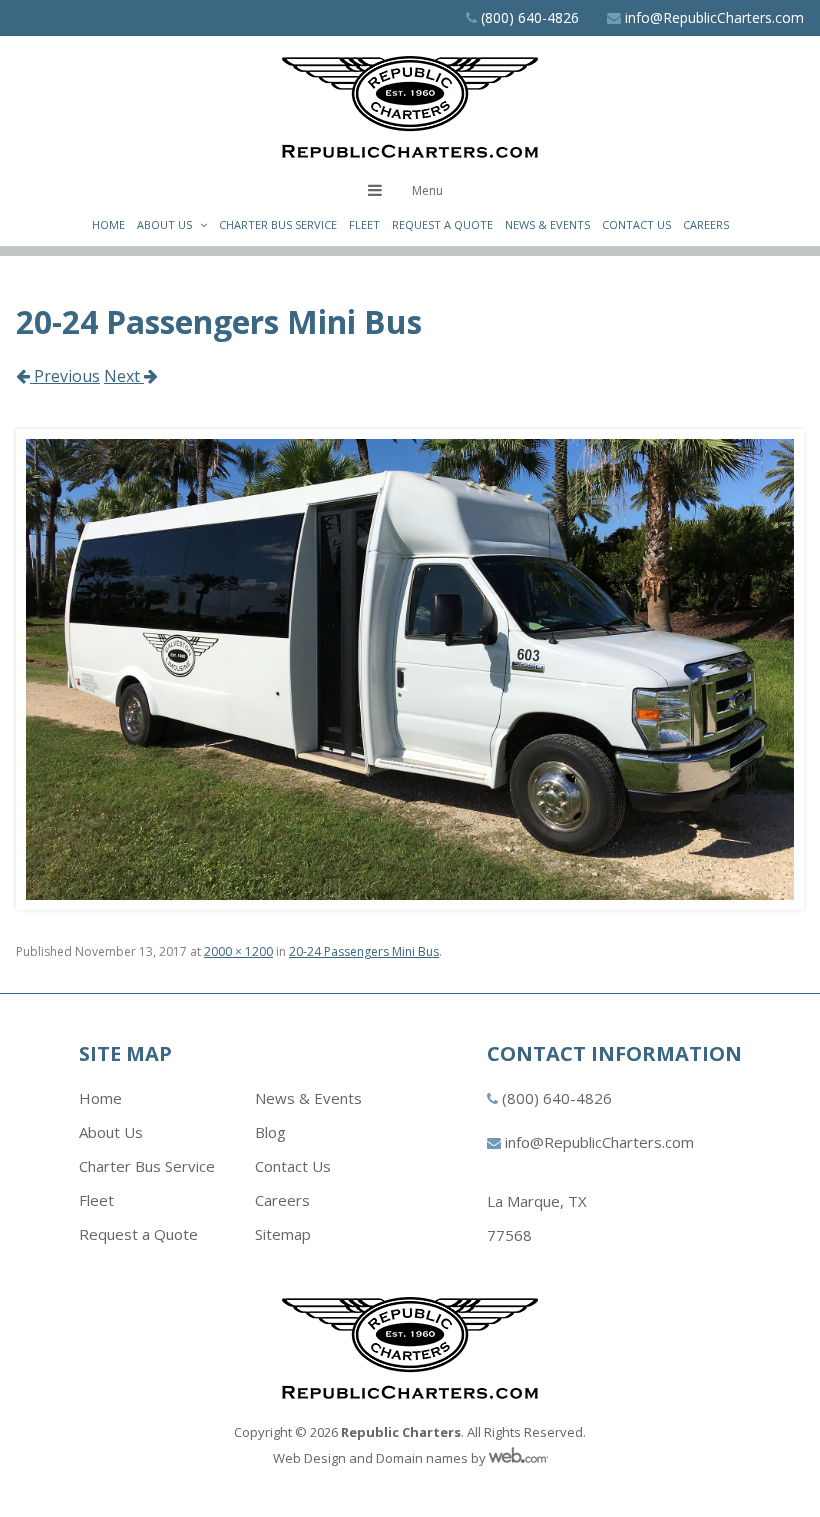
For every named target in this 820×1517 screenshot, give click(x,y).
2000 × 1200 (238, 951)
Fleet (364, 224)
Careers (706, 224)
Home (108, 224)
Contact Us (636, 224)
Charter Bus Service (278, 224)
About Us (164, 224)
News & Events (547, 224)
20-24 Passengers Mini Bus (364, 951)
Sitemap (283, 1234)
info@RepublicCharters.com (714, 17)
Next (124, 376)
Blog (270, 1132)
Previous (65, 376)
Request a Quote (442, 224)
